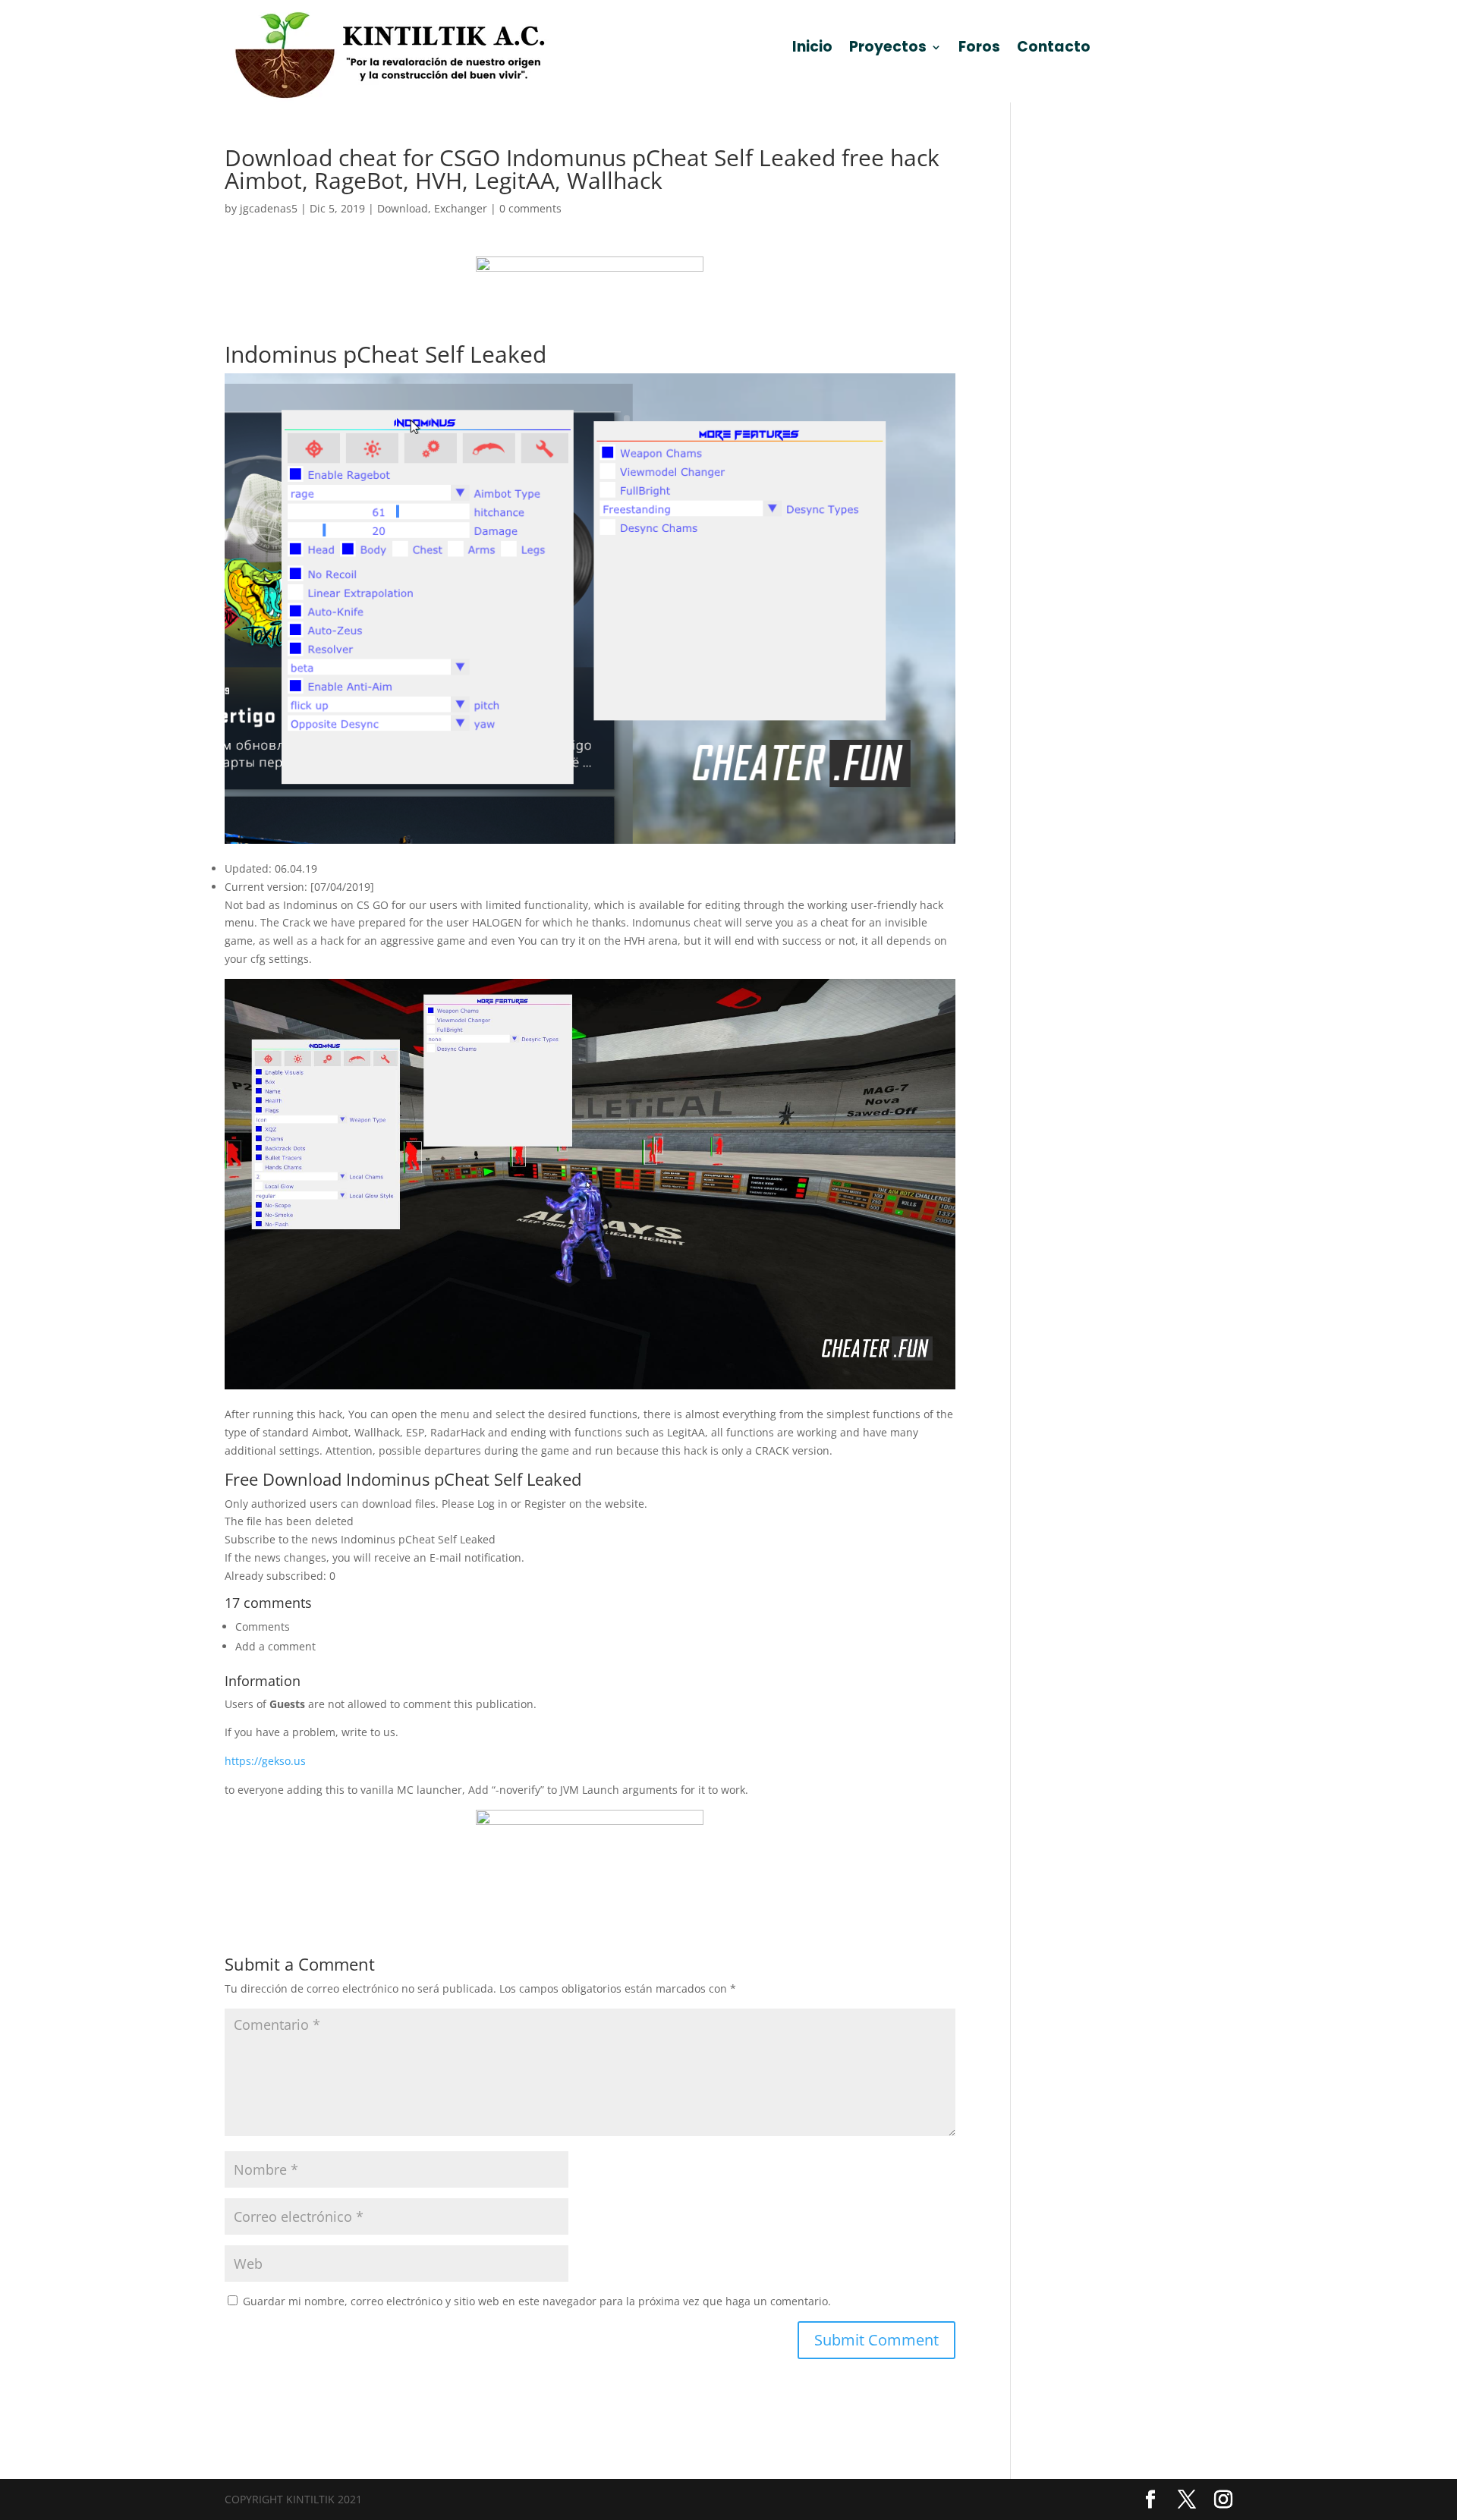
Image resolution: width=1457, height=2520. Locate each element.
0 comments (530, 208)
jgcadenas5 (269, 208)
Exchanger (461, 208)
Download (403, 208)
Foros (979, 49)
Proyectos (888, 49)
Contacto (1054, 49)
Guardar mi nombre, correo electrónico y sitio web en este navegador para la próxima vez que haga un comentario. (537, 2301)
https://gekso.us (265, 1761)
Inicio (812, 49)
